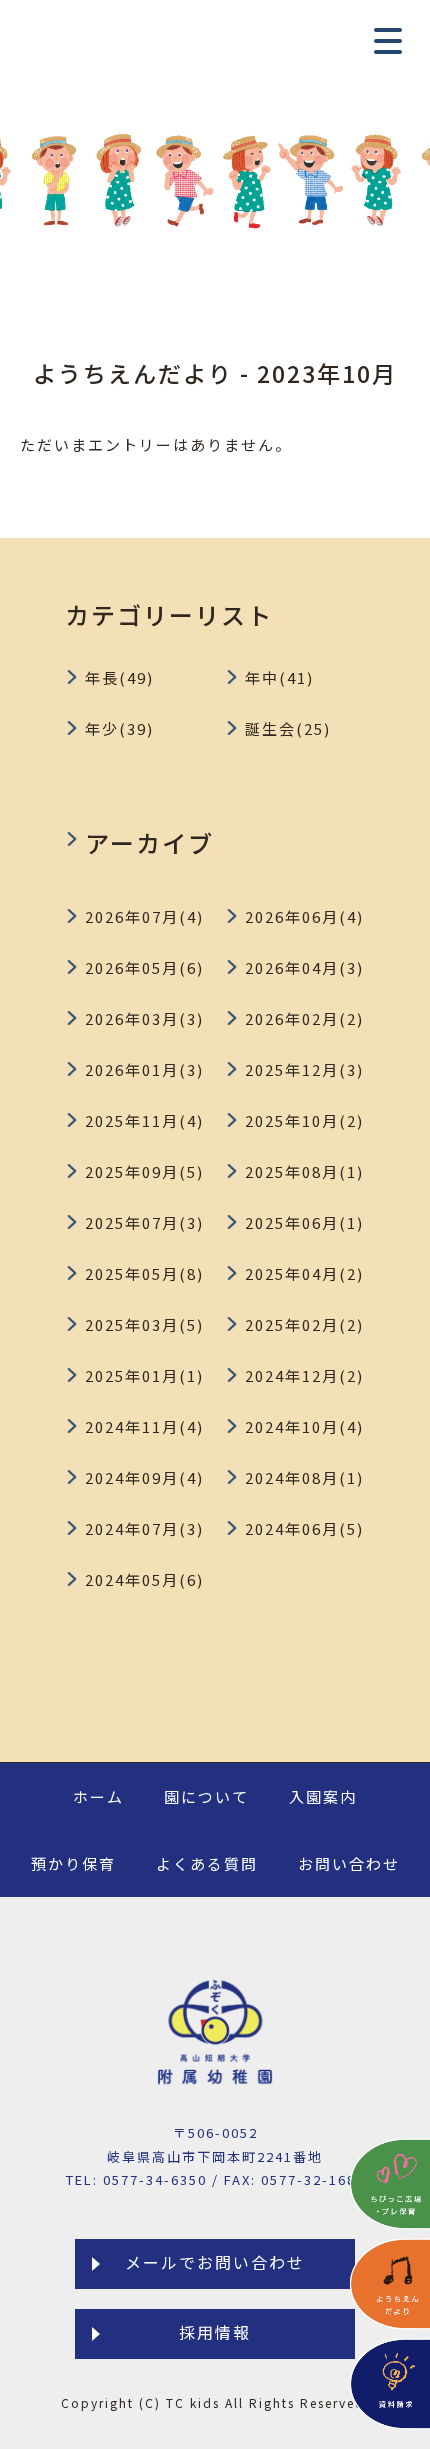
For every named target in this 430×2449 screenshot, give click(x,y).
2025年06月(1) (304, 1222)
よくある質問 (207, 1863)
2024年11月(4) (144, 1426)
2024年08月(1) (304, 1477)
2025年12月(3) (304, 1069)
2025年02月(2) (304, 1324)
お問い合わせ (349, 1863)
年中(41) (279, 677)
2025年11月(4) (144, 1120)
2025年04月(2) (304, 1273)
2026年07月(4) (144, 916)
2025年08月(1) (304, 1171)
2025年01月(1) (144, 1375)
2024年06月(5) (304, 1528)
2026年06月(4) (304, 916)
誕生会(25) (288, 728)
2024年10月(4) (304, 1426)
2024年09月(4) (144, 1477)
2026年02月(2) (304, 1018)
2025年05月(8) (144, 1273)
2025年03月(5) (144, 1324)
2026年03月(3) (144, 1018)
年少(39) (119, 728)
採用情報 (215, 2332)
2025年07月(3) (144, 1222)
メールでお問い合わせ (215, 2262)
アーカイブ (149, 842)
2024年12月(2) (304, 1375)
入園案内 (323, 1796)
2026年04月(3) (304, 967)
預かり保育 (73, 1863)
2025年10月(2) (304, 1120)
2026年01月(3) (144, 1069)
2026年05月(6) (144, 967)
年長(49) (119, 677)
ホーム (98, 1796)
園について (206, 1796)
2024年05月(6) (144, 1579)
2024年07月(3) (144, 1528)
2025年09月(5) (144, 1171)
